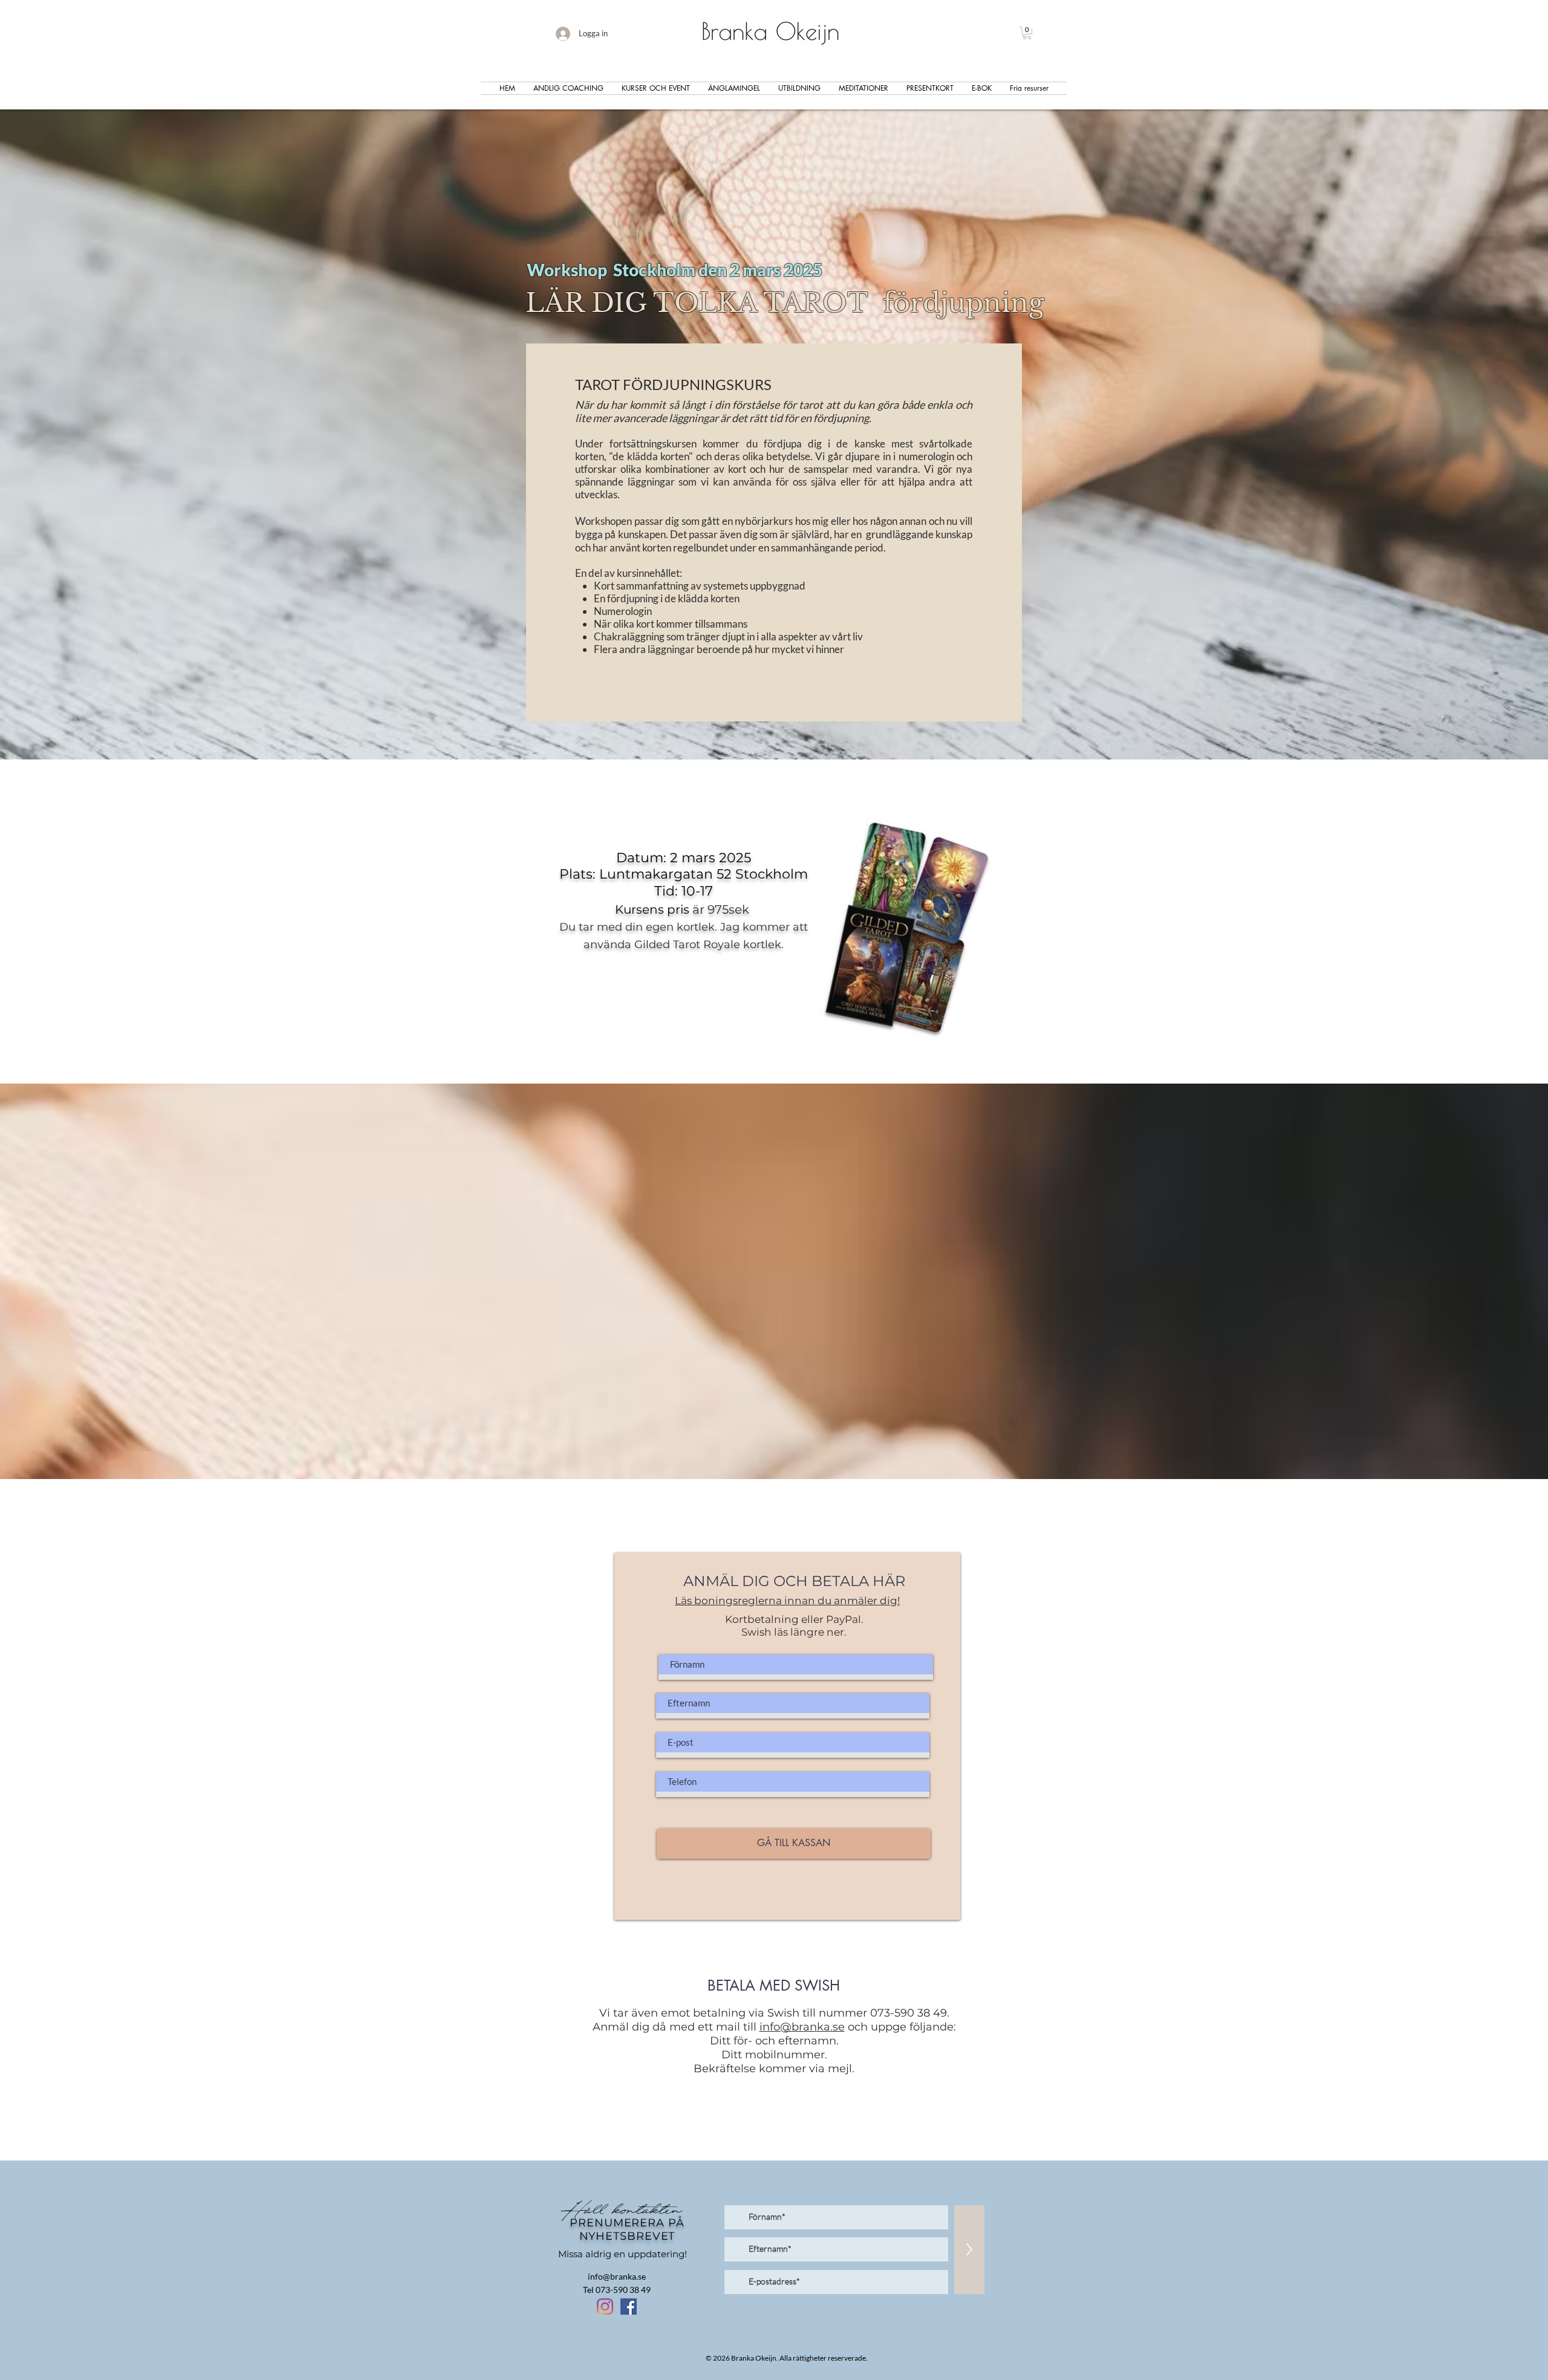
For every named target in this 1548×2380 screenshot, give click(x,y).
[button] (1027, 33)
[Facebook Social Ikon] (629, 2307)
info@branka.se (802, 2027)
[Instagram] (605, 2307)
